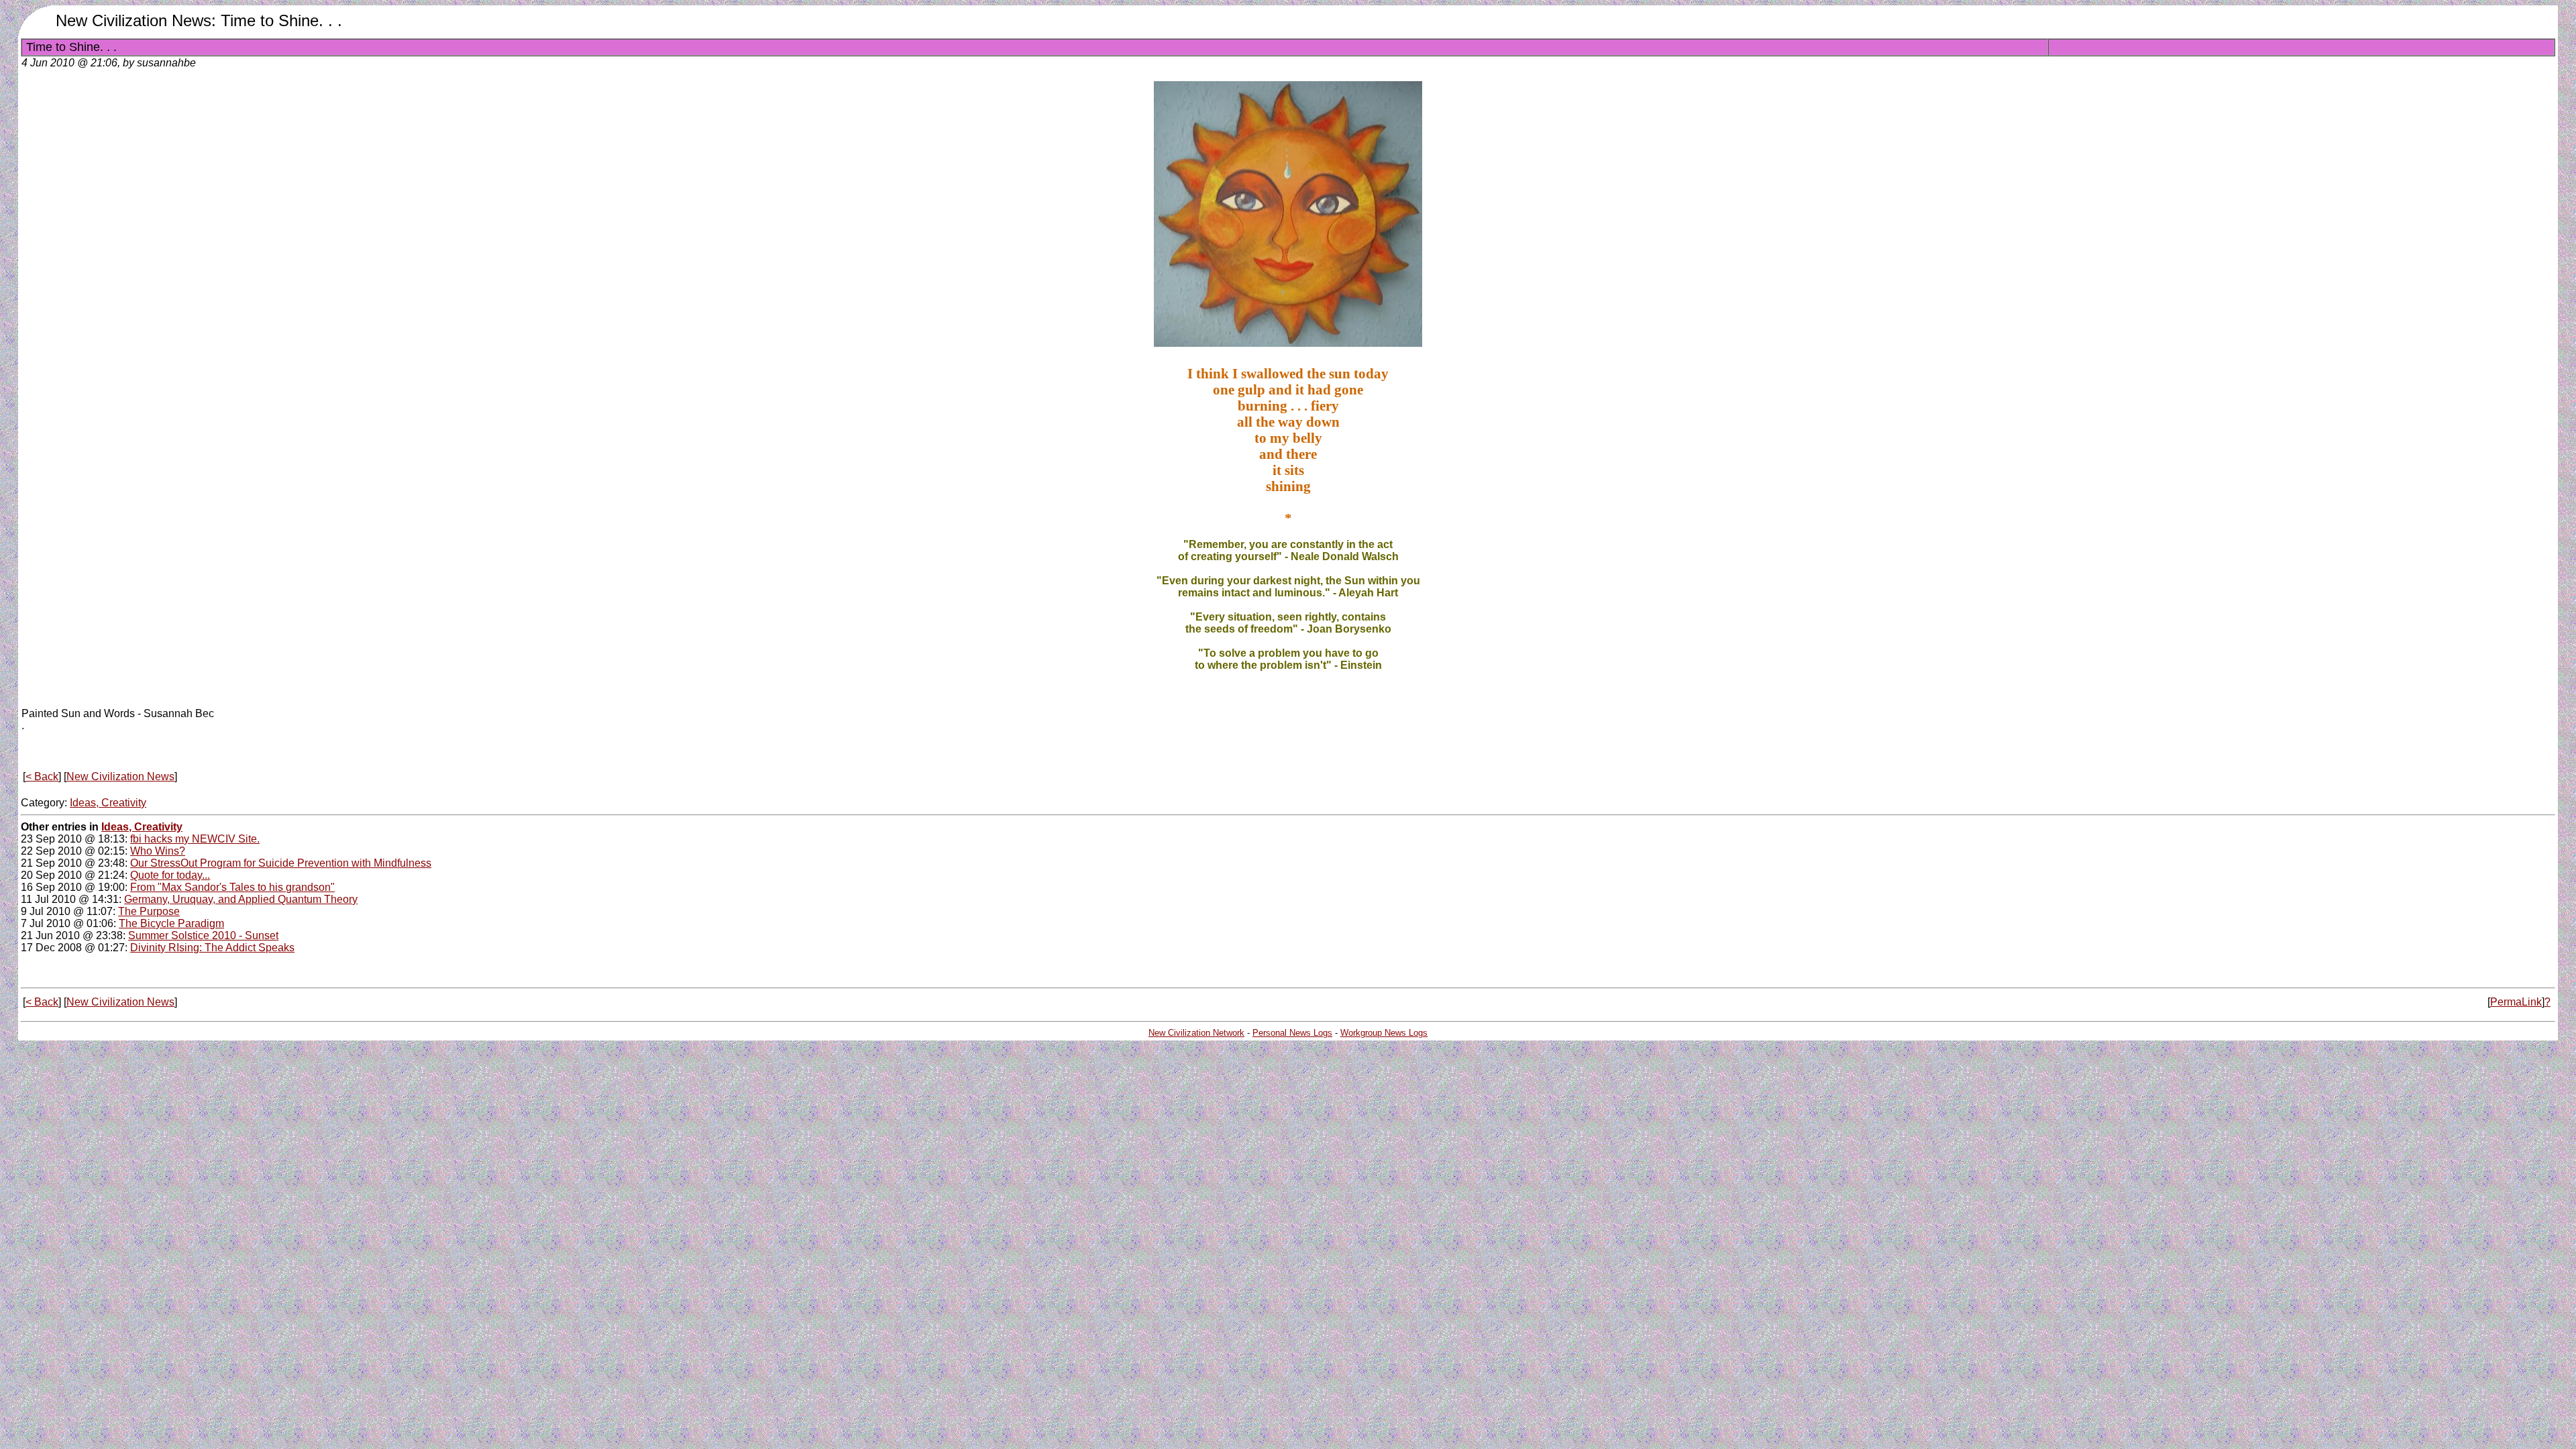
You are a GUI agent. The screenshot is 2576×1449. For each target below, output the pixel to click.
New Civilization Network (1196, 1033)
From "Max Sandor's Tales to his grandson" (232, 887)
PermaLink (2516, 1002)
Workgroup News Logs (1384, 1033)
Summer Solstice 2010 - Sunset (203, 935)
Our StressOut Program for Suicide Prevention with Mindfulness (281, 863)
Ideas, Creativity (108, 803)
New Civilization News (120, 776)
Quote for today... (170, 875)
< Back (42, 776)
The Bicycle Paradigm (171, 923)
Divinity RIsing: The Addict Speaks (212, 948)
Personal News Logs (1292, 1033)
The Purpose (149, 911)
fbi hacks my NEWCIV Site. (195, 839)
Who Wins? (158, 851)
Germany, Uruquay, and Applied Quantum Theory (241, 899)
